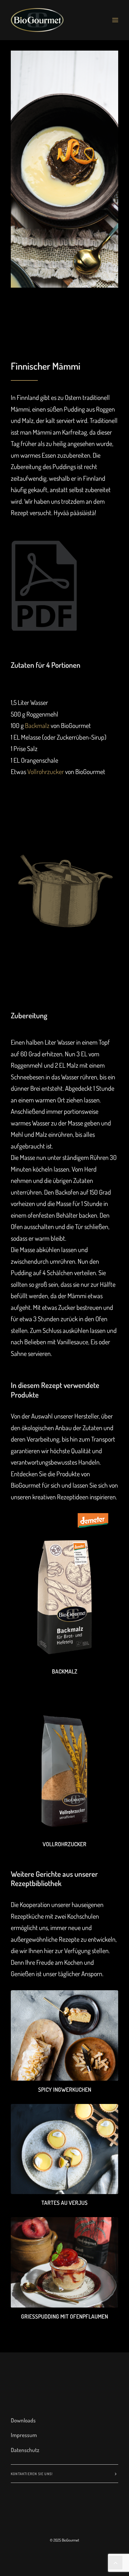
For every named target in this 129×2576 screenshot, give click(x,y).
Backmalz (37, 725)
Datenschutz (25, 2450)
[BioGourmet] (37, 20)
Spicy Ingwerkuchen (65, 2089)
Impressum (24, 2435)
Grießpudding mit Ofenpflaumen (64, 2316)
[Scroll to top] (115, 2561)
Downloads (23, 2420)
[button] (115, 20)
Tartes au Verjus (64, 2203)
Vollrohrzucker (46, 771)
